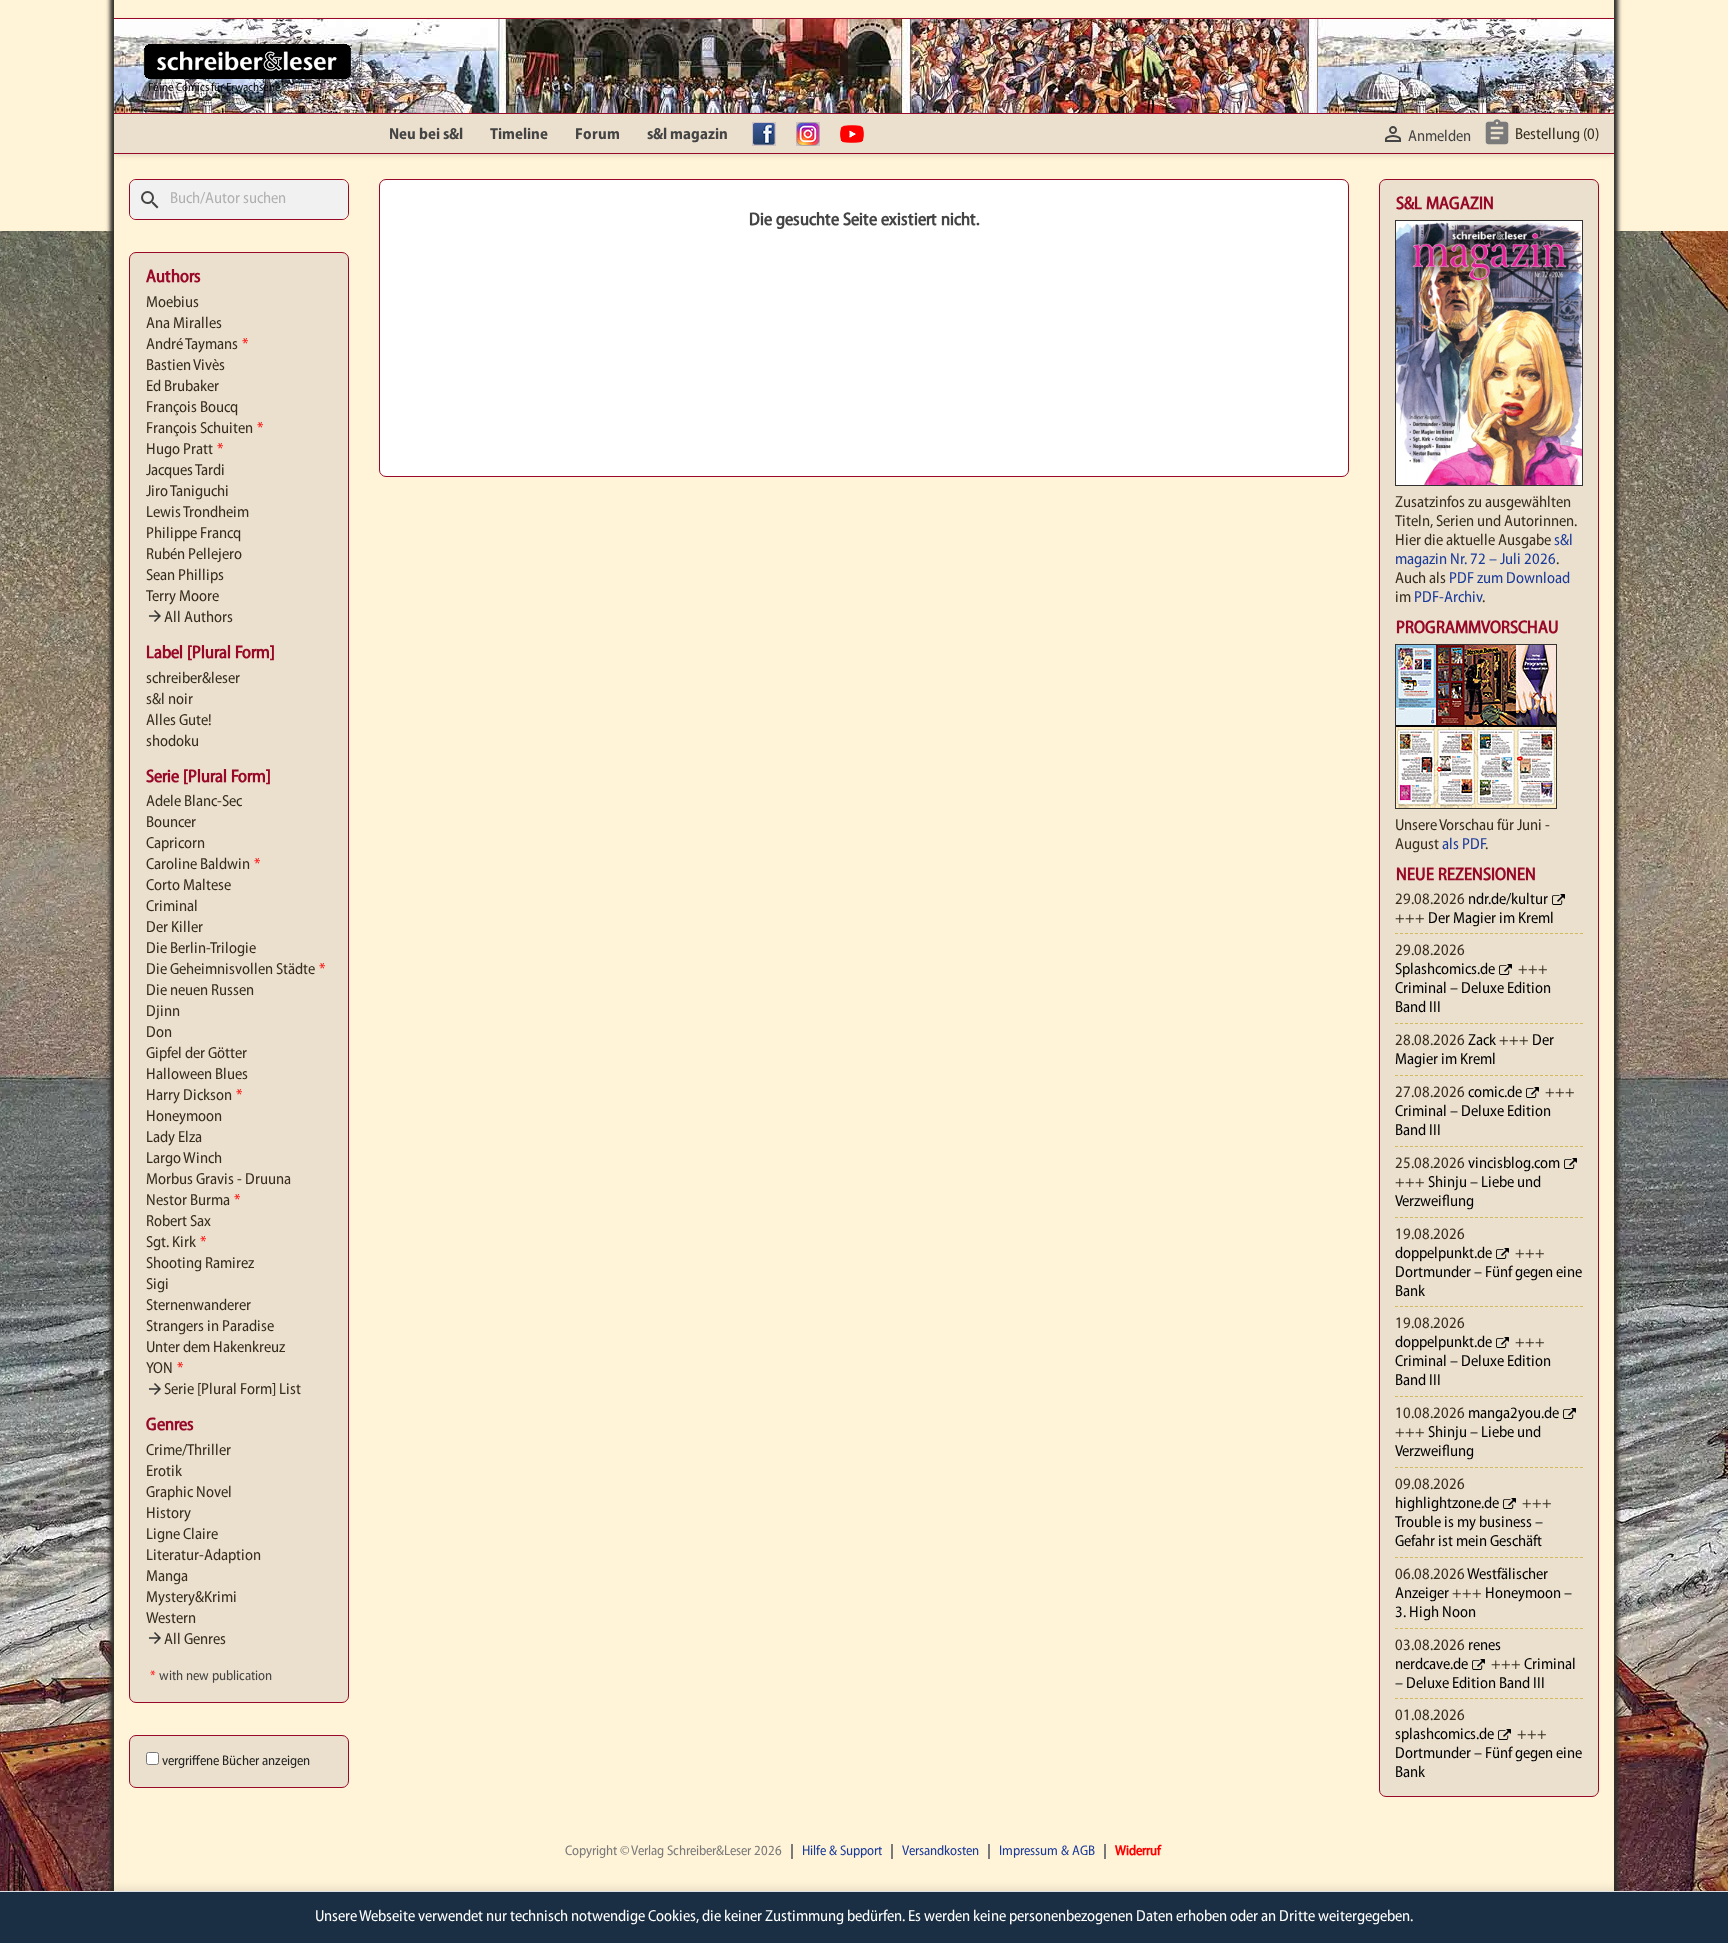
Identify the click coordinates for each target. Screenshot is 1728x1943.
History (168, 1514)
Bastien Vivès (185, 366)
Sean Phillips (185, 576)
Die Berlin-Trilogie (201, 949)
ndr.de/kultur (1508, 900)
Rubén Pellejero (194, 555)
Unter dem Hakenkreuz (215, 1348)
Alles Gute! (179, 721)
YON (164, 1369)
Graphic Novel (189, 1493)
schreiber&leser (193, 679)
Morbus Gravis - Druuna (218, 1180)
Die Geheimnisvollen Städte (235, 970)
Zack (1482, 1041)
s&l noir (169, 700)
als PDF (1463, 845)
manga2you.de (1513, 1414)
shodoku (172, 742)
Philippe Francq (193, 534)
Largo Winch (184, 1159)
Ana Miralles (184, 324)
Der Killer (174, 928)
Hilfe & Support (842, 1851)
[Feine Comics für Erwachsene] (247, 61)
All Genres (186, 1640)
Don (159, 1033)
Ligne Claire (182, 1535)
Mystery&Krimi (191, 1598)
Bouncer (171, 823)
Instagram (813, 135)
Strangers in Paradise (210, 1327)
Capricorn (175, 844)
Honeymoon (184, 1117)
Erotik (164, 1472)
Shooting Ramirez (200, 1264)
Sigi (157, 1285)
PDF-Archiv (1448, 598)
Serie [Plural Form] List (223, 1390)
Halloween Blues (197, 1075)
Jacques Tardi (185, 471)
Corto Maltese (188, 886)
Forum (597, 135)
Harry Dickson (194, 1096)
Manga (167, 1577)
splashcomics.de (1444, 1735)
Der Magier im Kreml (1491, 919)
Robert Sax (178, 1222)
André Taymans (197, 345)
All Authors (189, 618)
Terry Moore (182, 597)
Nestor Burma (193, 1201)
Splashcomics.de (1445, 970)
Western (171, 1619)
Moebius (172, 303)
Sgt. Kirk (176, 1243)
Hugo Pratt (184, 450)
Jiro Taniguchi (187, 492)
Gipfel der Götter (196, 1054)
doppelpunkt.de (1443, 1254)
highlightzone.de (1447, 1504)
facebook (769, 135)
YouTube (857, 135)
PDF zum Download (1509, 579)
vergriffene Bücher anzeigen (236, 1761)
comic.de (1495, 1093)
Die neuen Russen (200, 991)
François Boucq (192, 408)
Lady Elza (174, 1138)
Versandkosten (940, 1851)
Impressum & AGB (1047, 1851)
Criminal (172, 907)
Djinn (163, 1012)
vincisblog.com (1514, 1164)
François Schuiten (204, 429)
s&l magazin (687, 135)
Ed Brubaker (182, 387)
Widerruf (1138, 1851)
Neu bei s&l (426, 135)
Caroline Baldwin (203, 865)
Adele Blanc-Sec (194, 802)
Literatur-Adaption (203, 1556)
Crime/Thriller (188, 1451)
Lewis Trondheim (197, 513)
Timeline (519, 135)
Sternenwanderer (198, 1306)
